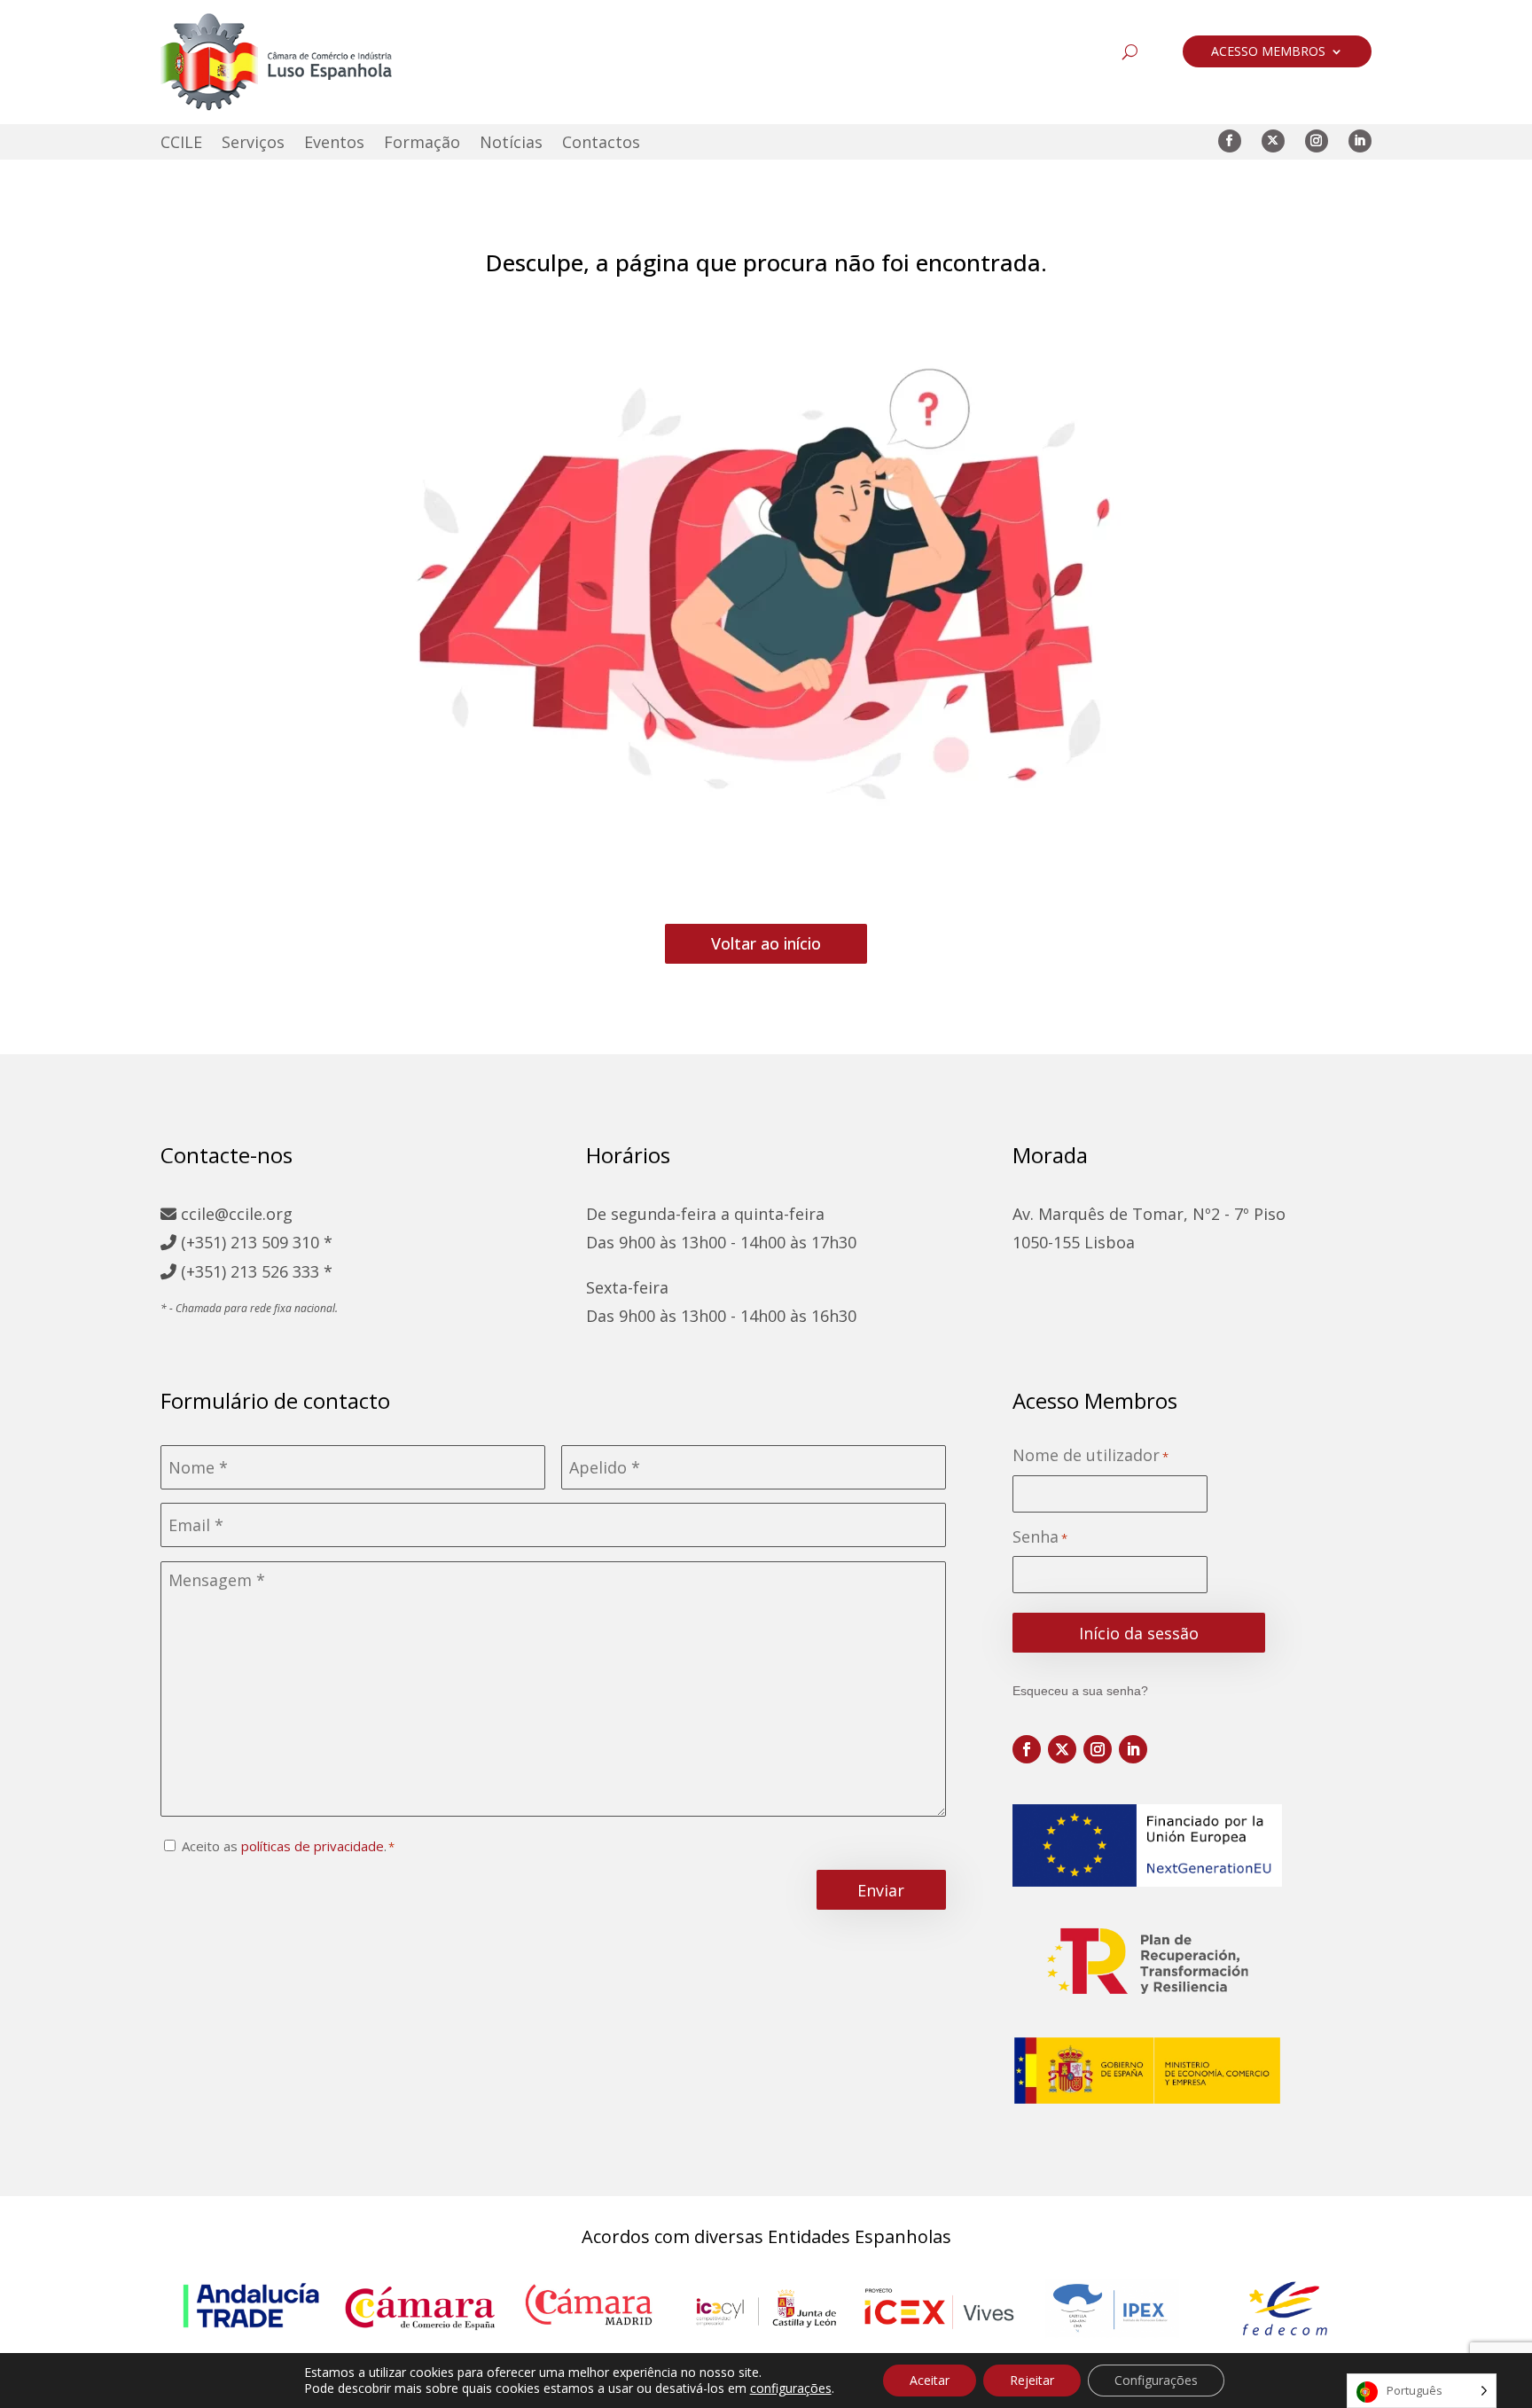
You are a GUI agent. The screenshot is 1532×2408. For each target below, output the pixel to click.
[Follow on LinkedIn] (1360, 141)
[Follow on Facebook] (1230, 141)
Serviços (253, 144)
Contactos (601, 144)
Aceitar (930, 2380)
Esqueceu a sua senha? (1080, 1691)
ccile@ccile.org (234, 1214)
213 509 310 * (281, 1242)
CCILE (181, 144)
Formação (422, 144)
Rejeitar (1032, 2380)
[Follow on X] (1273, 141)
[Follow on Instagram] (1317, 141)
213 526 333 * (281, 1271)
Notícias (511, 144)
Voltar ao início (766, 943)
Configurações (1156, 2380)
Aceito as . (284, 1846)
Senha (1040, 1537)
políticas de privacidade (313, 1846)
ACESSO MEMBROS (1268, 52)
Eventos (334, 144)
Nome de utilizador (1090, 1455)
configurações (791, 2388)
